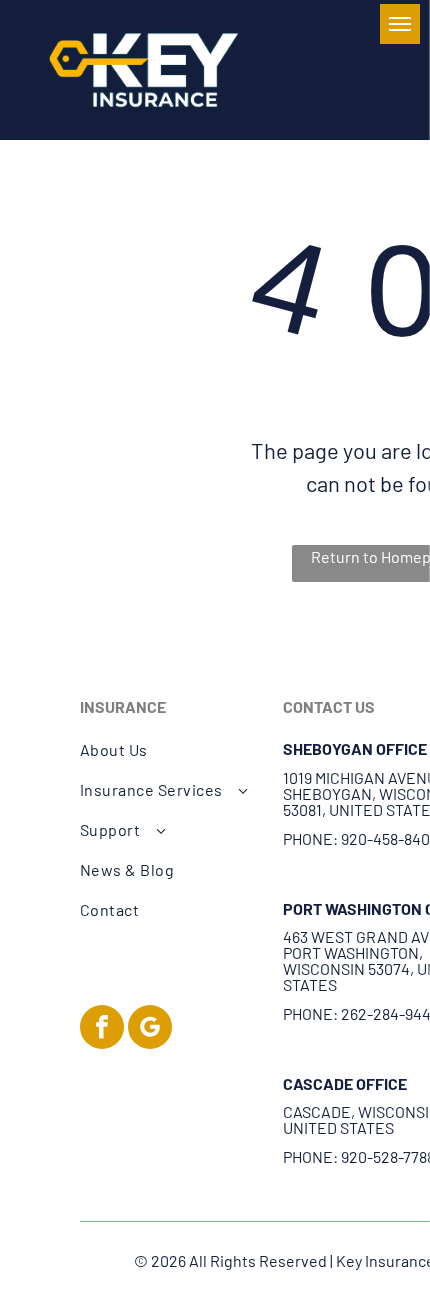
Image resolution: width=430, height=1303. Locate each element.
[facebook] (102, 1029)
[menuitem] (171, 750)
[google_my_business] (150, 1029)
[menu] (400, 24)
